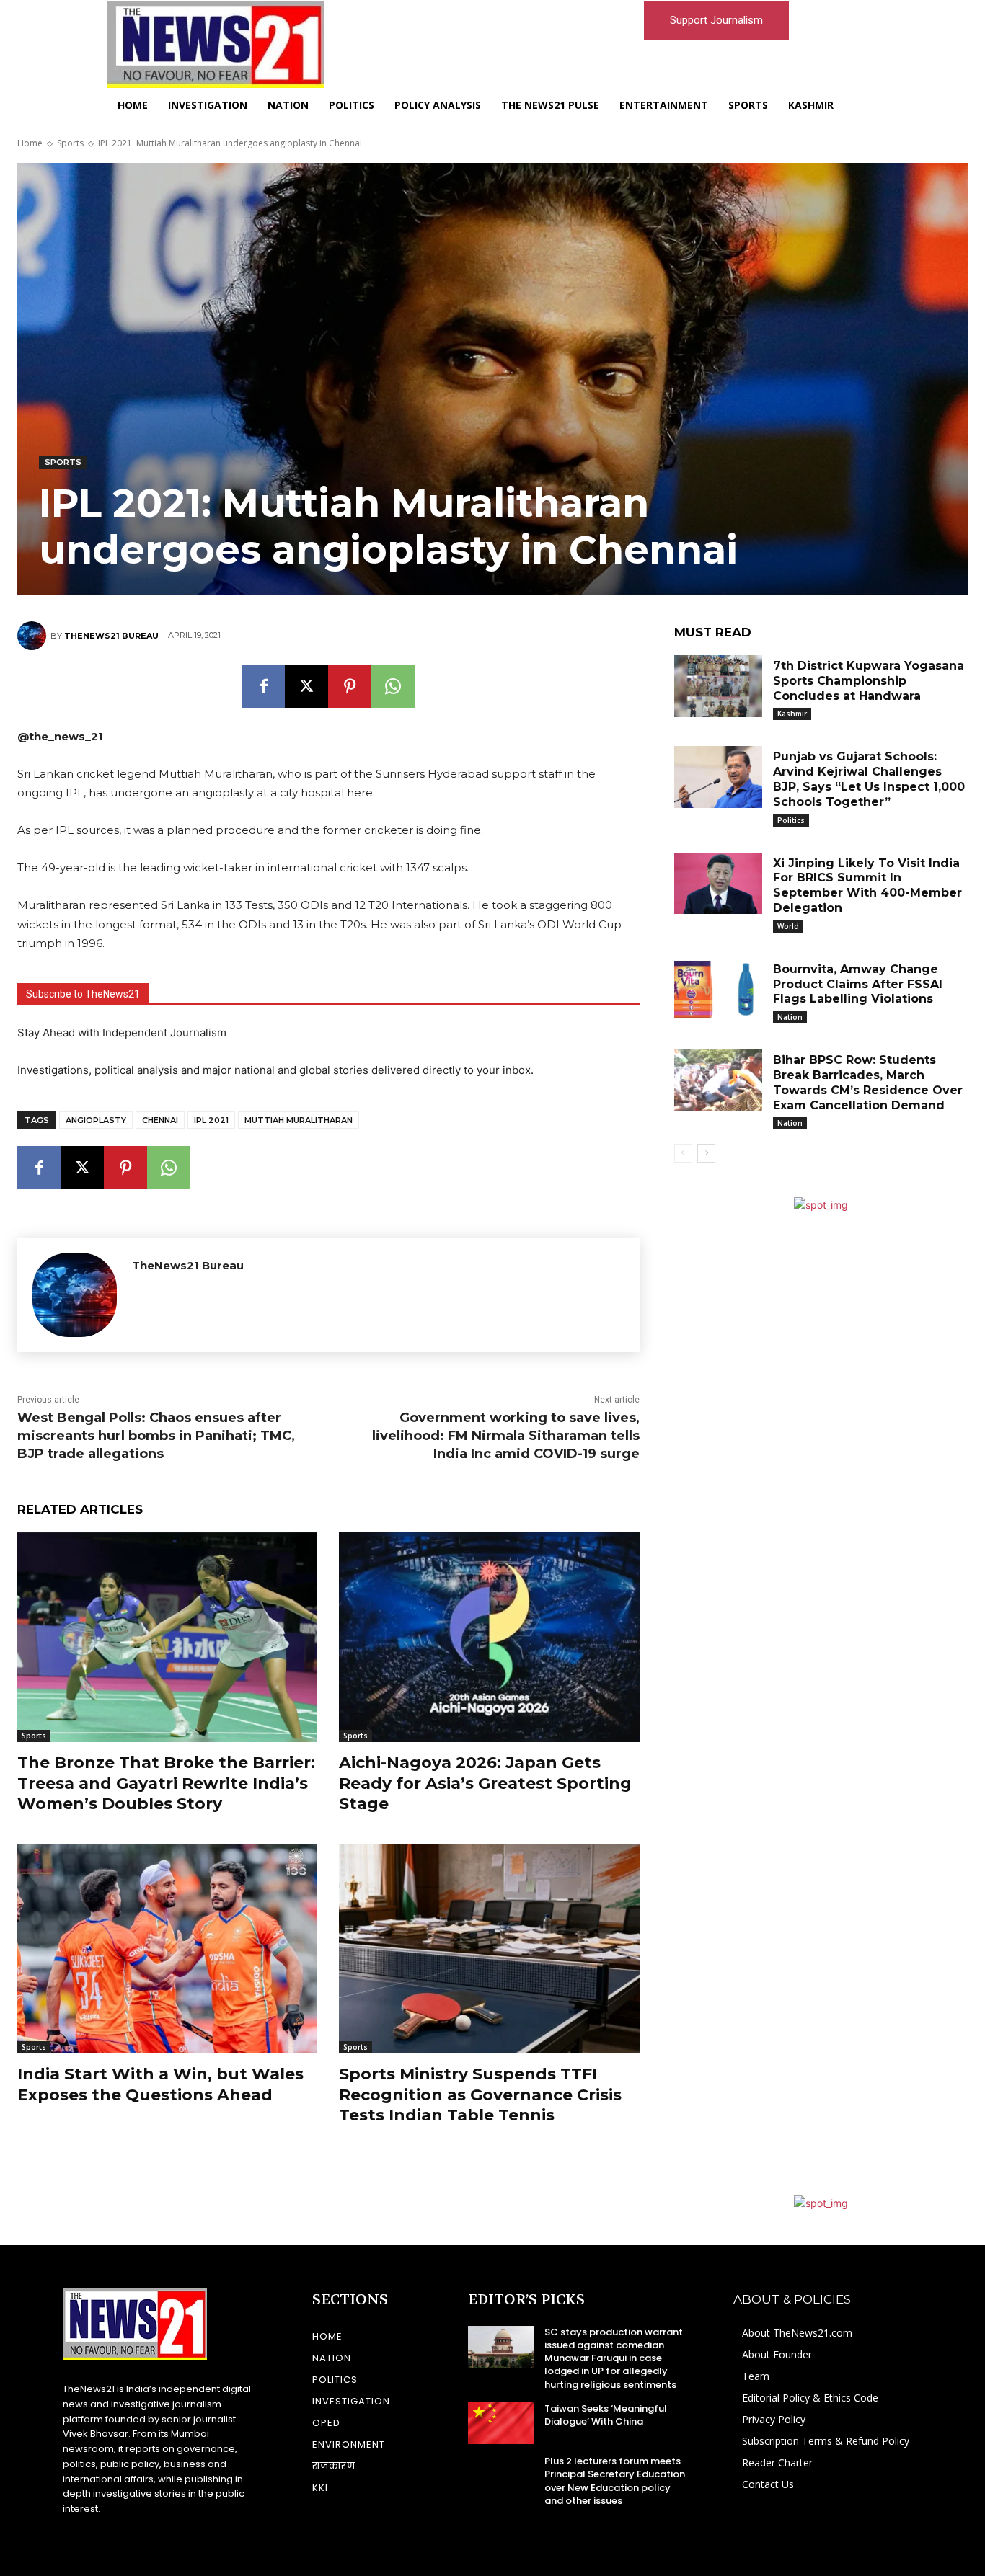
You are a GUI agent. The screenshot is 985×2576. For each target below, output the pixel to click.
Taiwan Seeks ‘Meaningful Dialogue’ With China (606, 2415)
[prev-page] (683, 1153)
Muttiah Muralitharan (299, 1120)
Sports (70, 143)
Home (30, 143)
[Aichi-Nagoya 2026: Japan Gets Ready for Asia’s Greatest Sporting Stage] (489, 1637)
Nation (790, 1017)
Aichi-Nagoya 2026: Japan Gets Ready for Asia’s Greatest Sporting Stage (485, 1783)
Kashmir (792, 714)
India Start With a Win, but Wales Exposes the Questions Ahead (160, 2084)
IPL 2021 (211, 1120)
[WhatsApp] (393, 686)
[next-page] (706, 1153)
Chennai (160, 1120)
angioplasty (96, 1120)
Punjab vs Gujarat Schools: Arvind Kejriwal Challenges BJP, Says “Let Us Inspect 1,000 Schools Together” (869, 779)
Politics (791, 820)
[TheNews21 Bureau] (34, 636)
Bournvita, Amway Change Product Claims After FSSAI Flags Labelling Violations (858, 984)
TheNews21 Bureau (111, 636)
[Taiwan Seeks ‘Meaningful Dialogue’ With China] (501, 2423)
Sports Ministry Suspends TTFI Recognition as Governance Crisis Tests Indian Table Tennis (480, 2095)
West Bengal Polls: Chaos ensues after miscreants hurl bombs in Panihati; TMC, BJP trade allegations (156, 1436)
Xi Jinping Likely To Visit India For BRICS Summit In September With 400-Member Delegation (867, 885)
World (788, 926)
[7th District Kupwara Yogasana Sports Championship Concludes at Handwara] (718, 686)
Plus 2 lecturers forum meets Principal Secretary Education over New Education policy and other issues (615, 2481)
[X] (306, 686)
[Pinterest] (350, 686)
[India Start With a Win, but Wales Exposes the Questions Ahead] (167, 1949)
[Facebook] (263, 686)
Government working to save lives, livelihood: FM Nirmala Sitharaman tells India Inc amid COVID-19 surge (506, 1436)
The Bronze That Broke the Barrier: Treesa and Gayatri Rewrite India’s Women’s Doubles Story (166, 1783)
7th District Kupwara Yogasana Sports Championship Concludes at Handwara (869, 681)
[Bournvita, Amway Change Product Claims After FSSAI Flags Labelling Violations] (718, 990)
